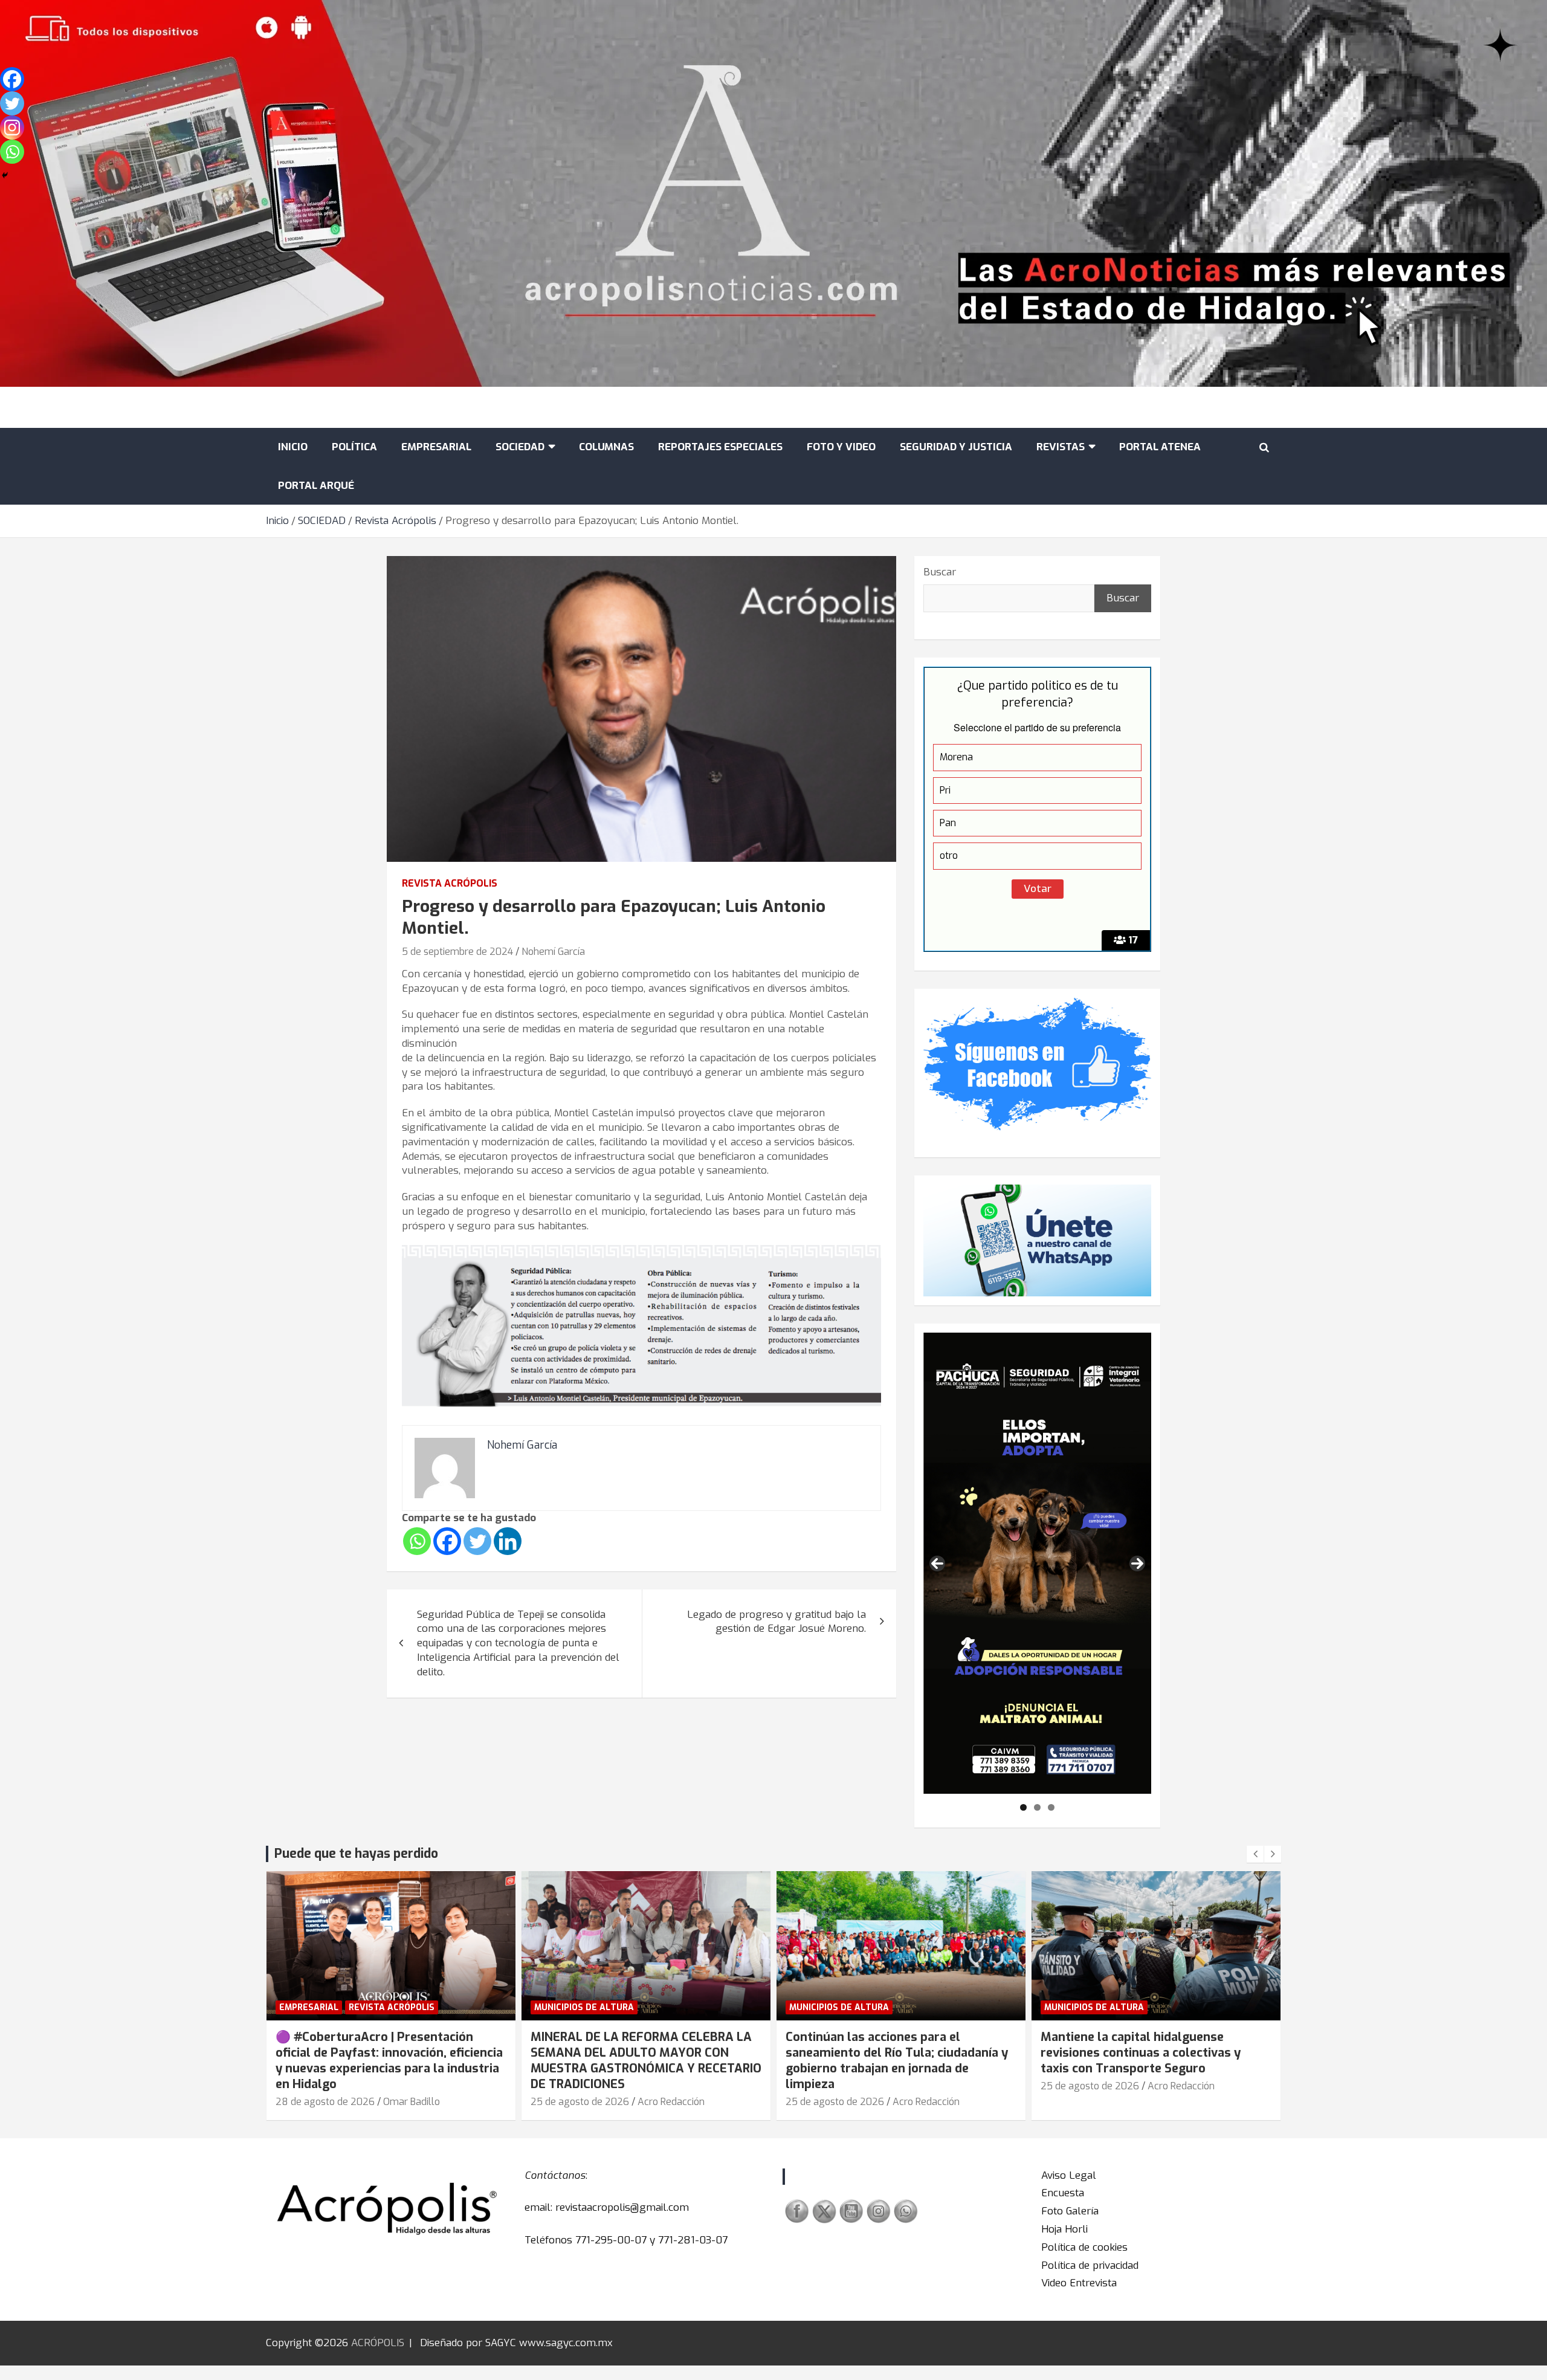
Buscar (940, 572)
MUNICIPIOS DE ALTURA (584, 2007)
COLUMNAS (606, 447)
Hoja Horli (1064, 2229)
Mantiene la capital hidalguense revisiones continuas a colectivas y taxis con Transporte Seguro (1141, 2053)
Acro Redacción (671, 2102)
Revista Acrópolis (450, 883)
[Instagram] (12, 128)
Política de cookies (1084, 2247)
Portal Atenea (1160, 447)
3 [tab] (1051, 1807)
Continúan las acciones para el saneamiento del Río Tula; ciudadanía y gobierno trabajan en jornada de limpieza (897, 2061)
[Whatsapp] (417, 1541)
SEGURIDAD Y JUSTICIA (956, 447)
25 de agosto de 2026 (580, 2102)
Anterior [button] (937, 1563)
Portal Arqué (316, 486)
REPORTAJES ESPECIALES (720, 447)
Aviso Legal (1069, 2175)
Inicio (293, 447)
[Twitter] (477, 1541)
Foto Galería (1070, 2211)
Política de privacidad (1090, 2265)
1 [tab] (1023, 1807)
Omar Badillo (412, 2102)
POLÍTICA (354, 447)
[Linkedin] (508, 1541)
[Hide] (5, 175)
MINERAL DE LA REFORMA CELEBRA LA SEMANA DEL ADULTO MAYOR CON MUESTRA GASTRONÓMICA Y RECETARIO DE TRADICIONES (646, 2061)
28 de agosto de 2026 (325, 2102)
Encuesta (1063, 2193)
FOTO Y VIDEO (841, 447)
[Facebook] (447, 1541)
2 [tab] (1037, 1807)
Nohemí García (553, 952)
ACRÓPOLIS (378, 2343)
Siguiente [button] (1137, 1563)
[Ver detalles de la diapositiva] (1037, 1563)
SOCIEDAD (520, 447)
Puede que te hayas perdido (356, 1854)
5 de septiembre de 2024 (457, 952)
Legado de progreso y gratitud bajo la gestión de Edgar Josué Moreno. (777, 1622)
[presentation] (1255, 1854)
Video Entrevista (1079, 2283)
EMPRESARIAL (436, 447)
